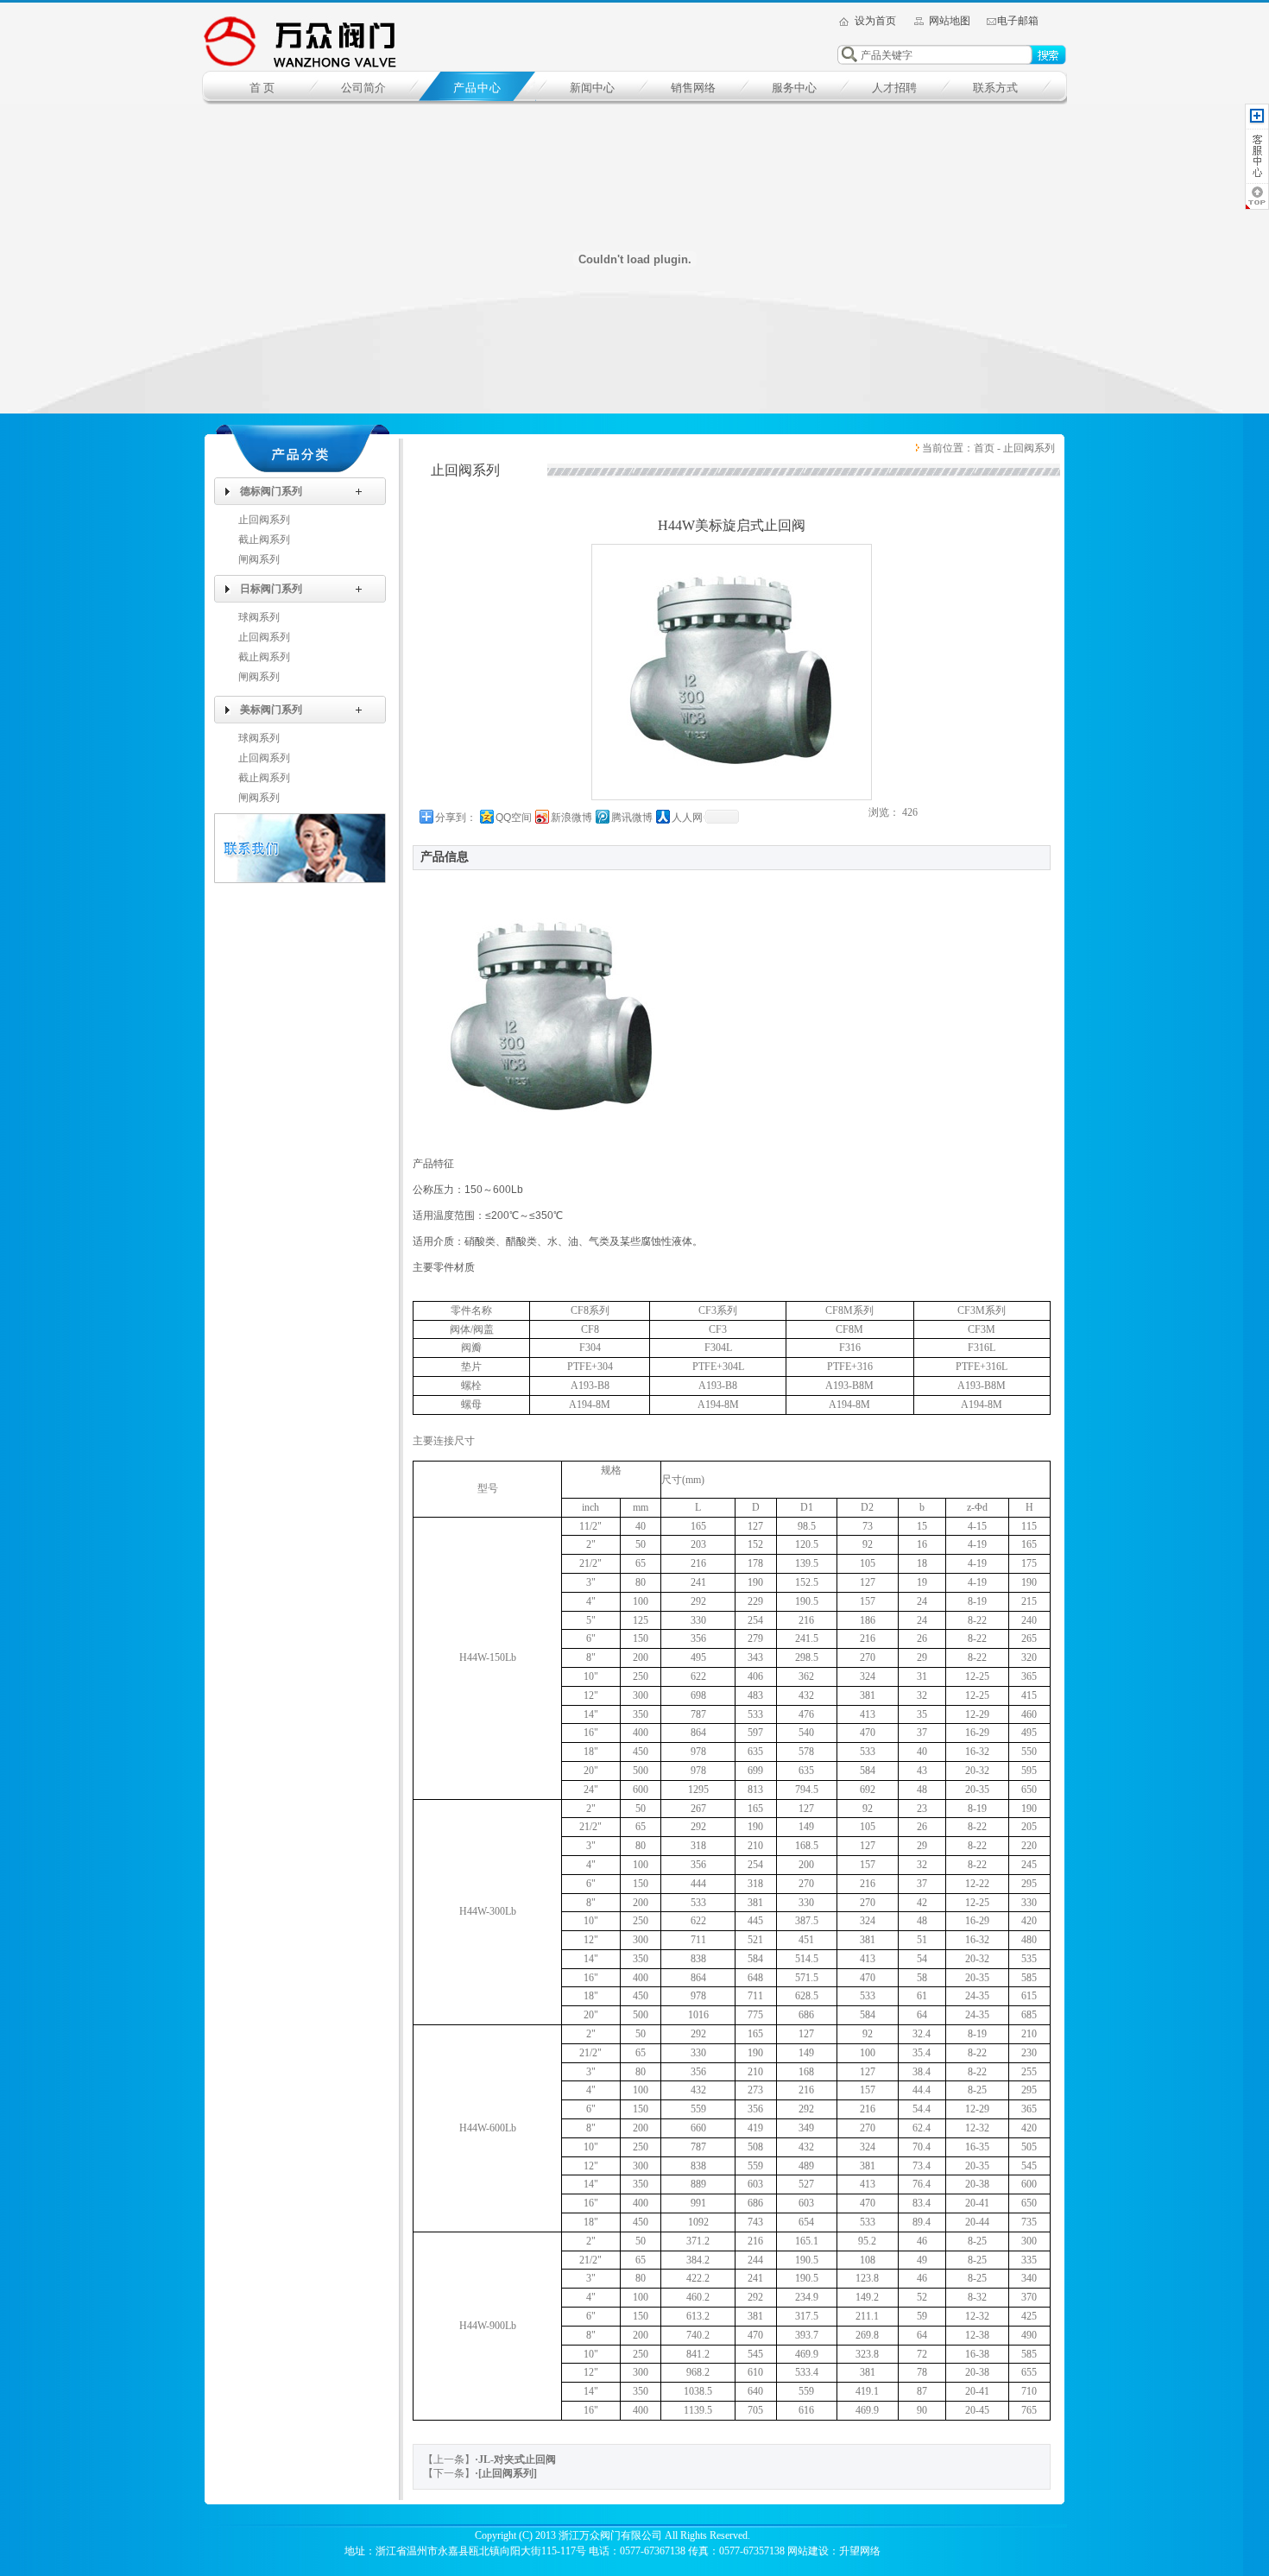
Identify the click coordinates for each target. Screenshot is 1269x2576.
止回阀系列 (264, 520)
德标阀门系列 (271, 491)
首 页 (262, 88)
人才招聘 (894, 88)
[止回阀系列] (508, 2473)
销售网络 (693, 88)
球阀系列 (259, 617)
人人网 (687, 818)
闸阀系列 (259, 559)
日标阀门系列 (271, 589)
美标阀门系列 (271, 710)
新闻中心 (592, 88)
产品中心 (477, 88)
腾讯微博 (632, 818)
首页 (984, 448)
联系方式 (995, 88)
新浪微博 (571, 818)
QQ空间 (514, 818)
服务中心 (794, 88)
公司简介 (363, 88)
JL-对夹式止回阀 (517, 2459)
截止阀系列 (264, 540)
